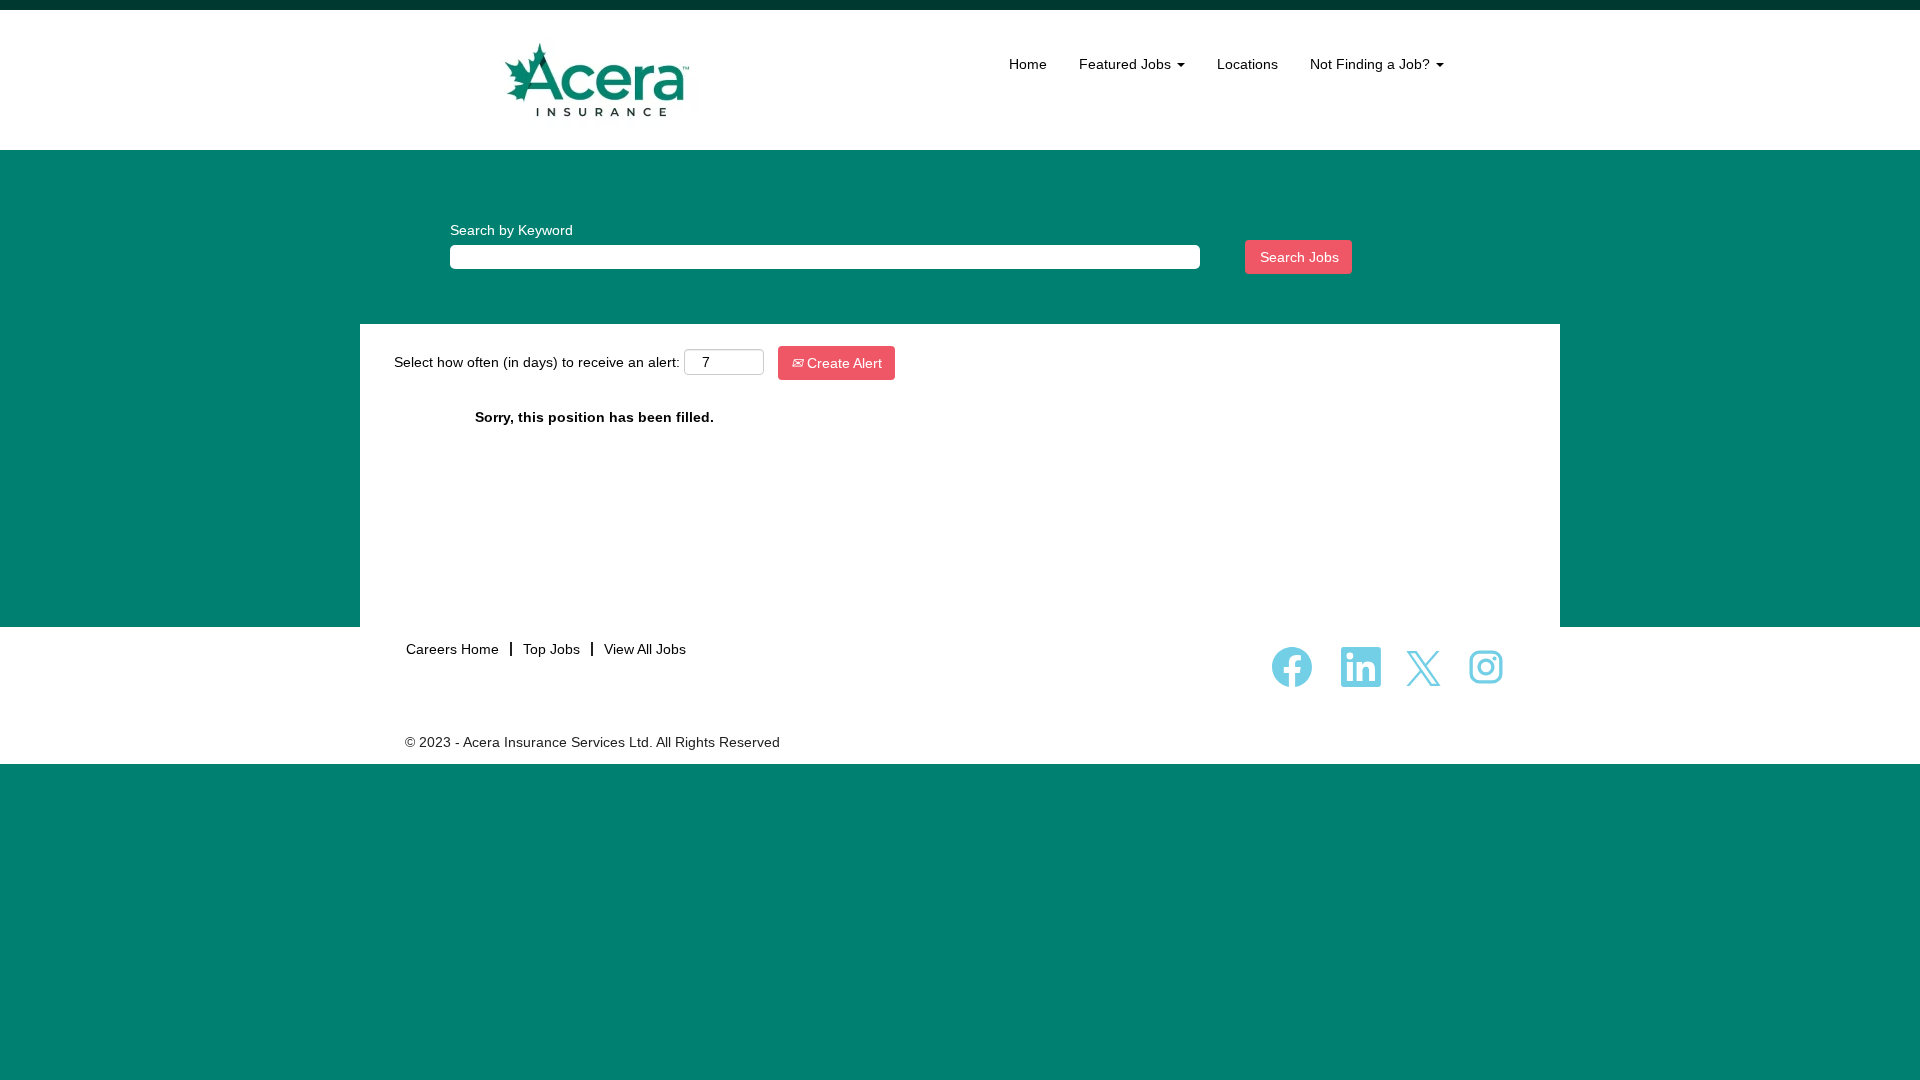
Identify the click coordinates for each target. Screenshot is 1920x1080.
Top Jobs (551, 649)
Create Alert (842, 363)
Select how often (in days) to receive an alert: (537, 362)
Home (1028, 64)
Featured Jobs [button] (1127, 64)
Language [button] (1314, 170)
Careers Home (452, 649)
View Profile (1407, 170)
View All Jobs (645, 649)
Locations (1247, 64)
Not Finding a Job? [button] (1372, 64)
